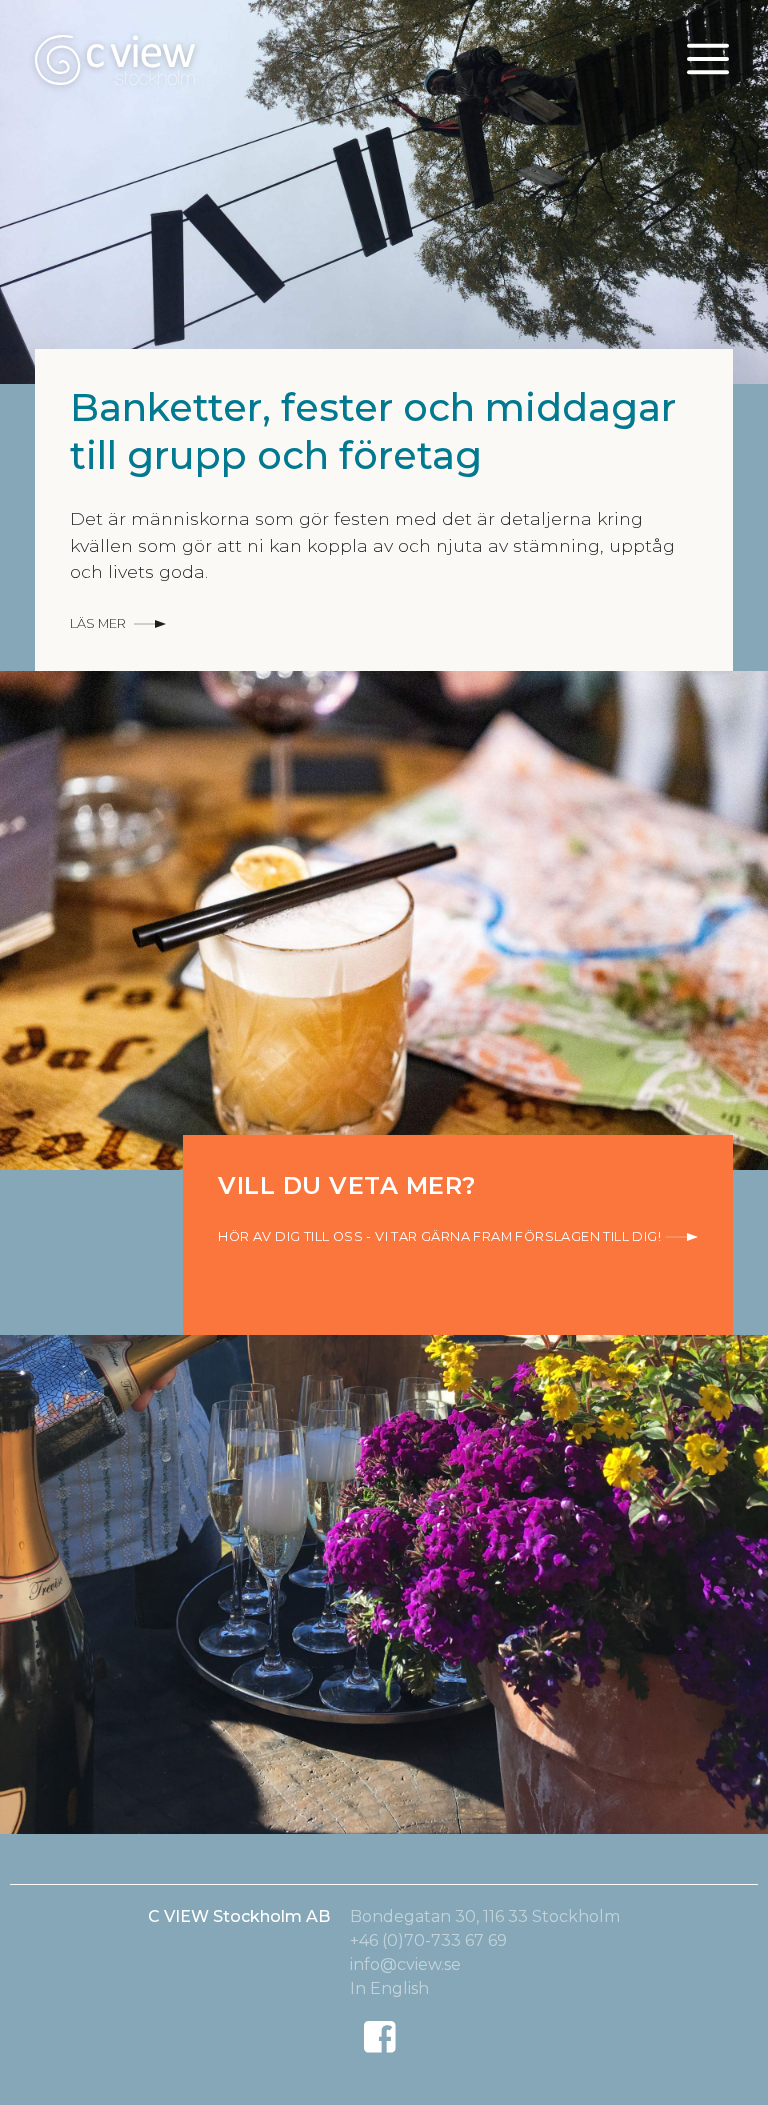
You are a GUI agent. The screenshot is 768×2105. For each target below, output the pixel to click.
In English (389, 1988)
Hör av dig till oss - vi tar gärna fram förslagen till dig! (439, 1236)
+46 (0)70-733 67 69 (428, 1940)
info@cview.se (405, 1964)
